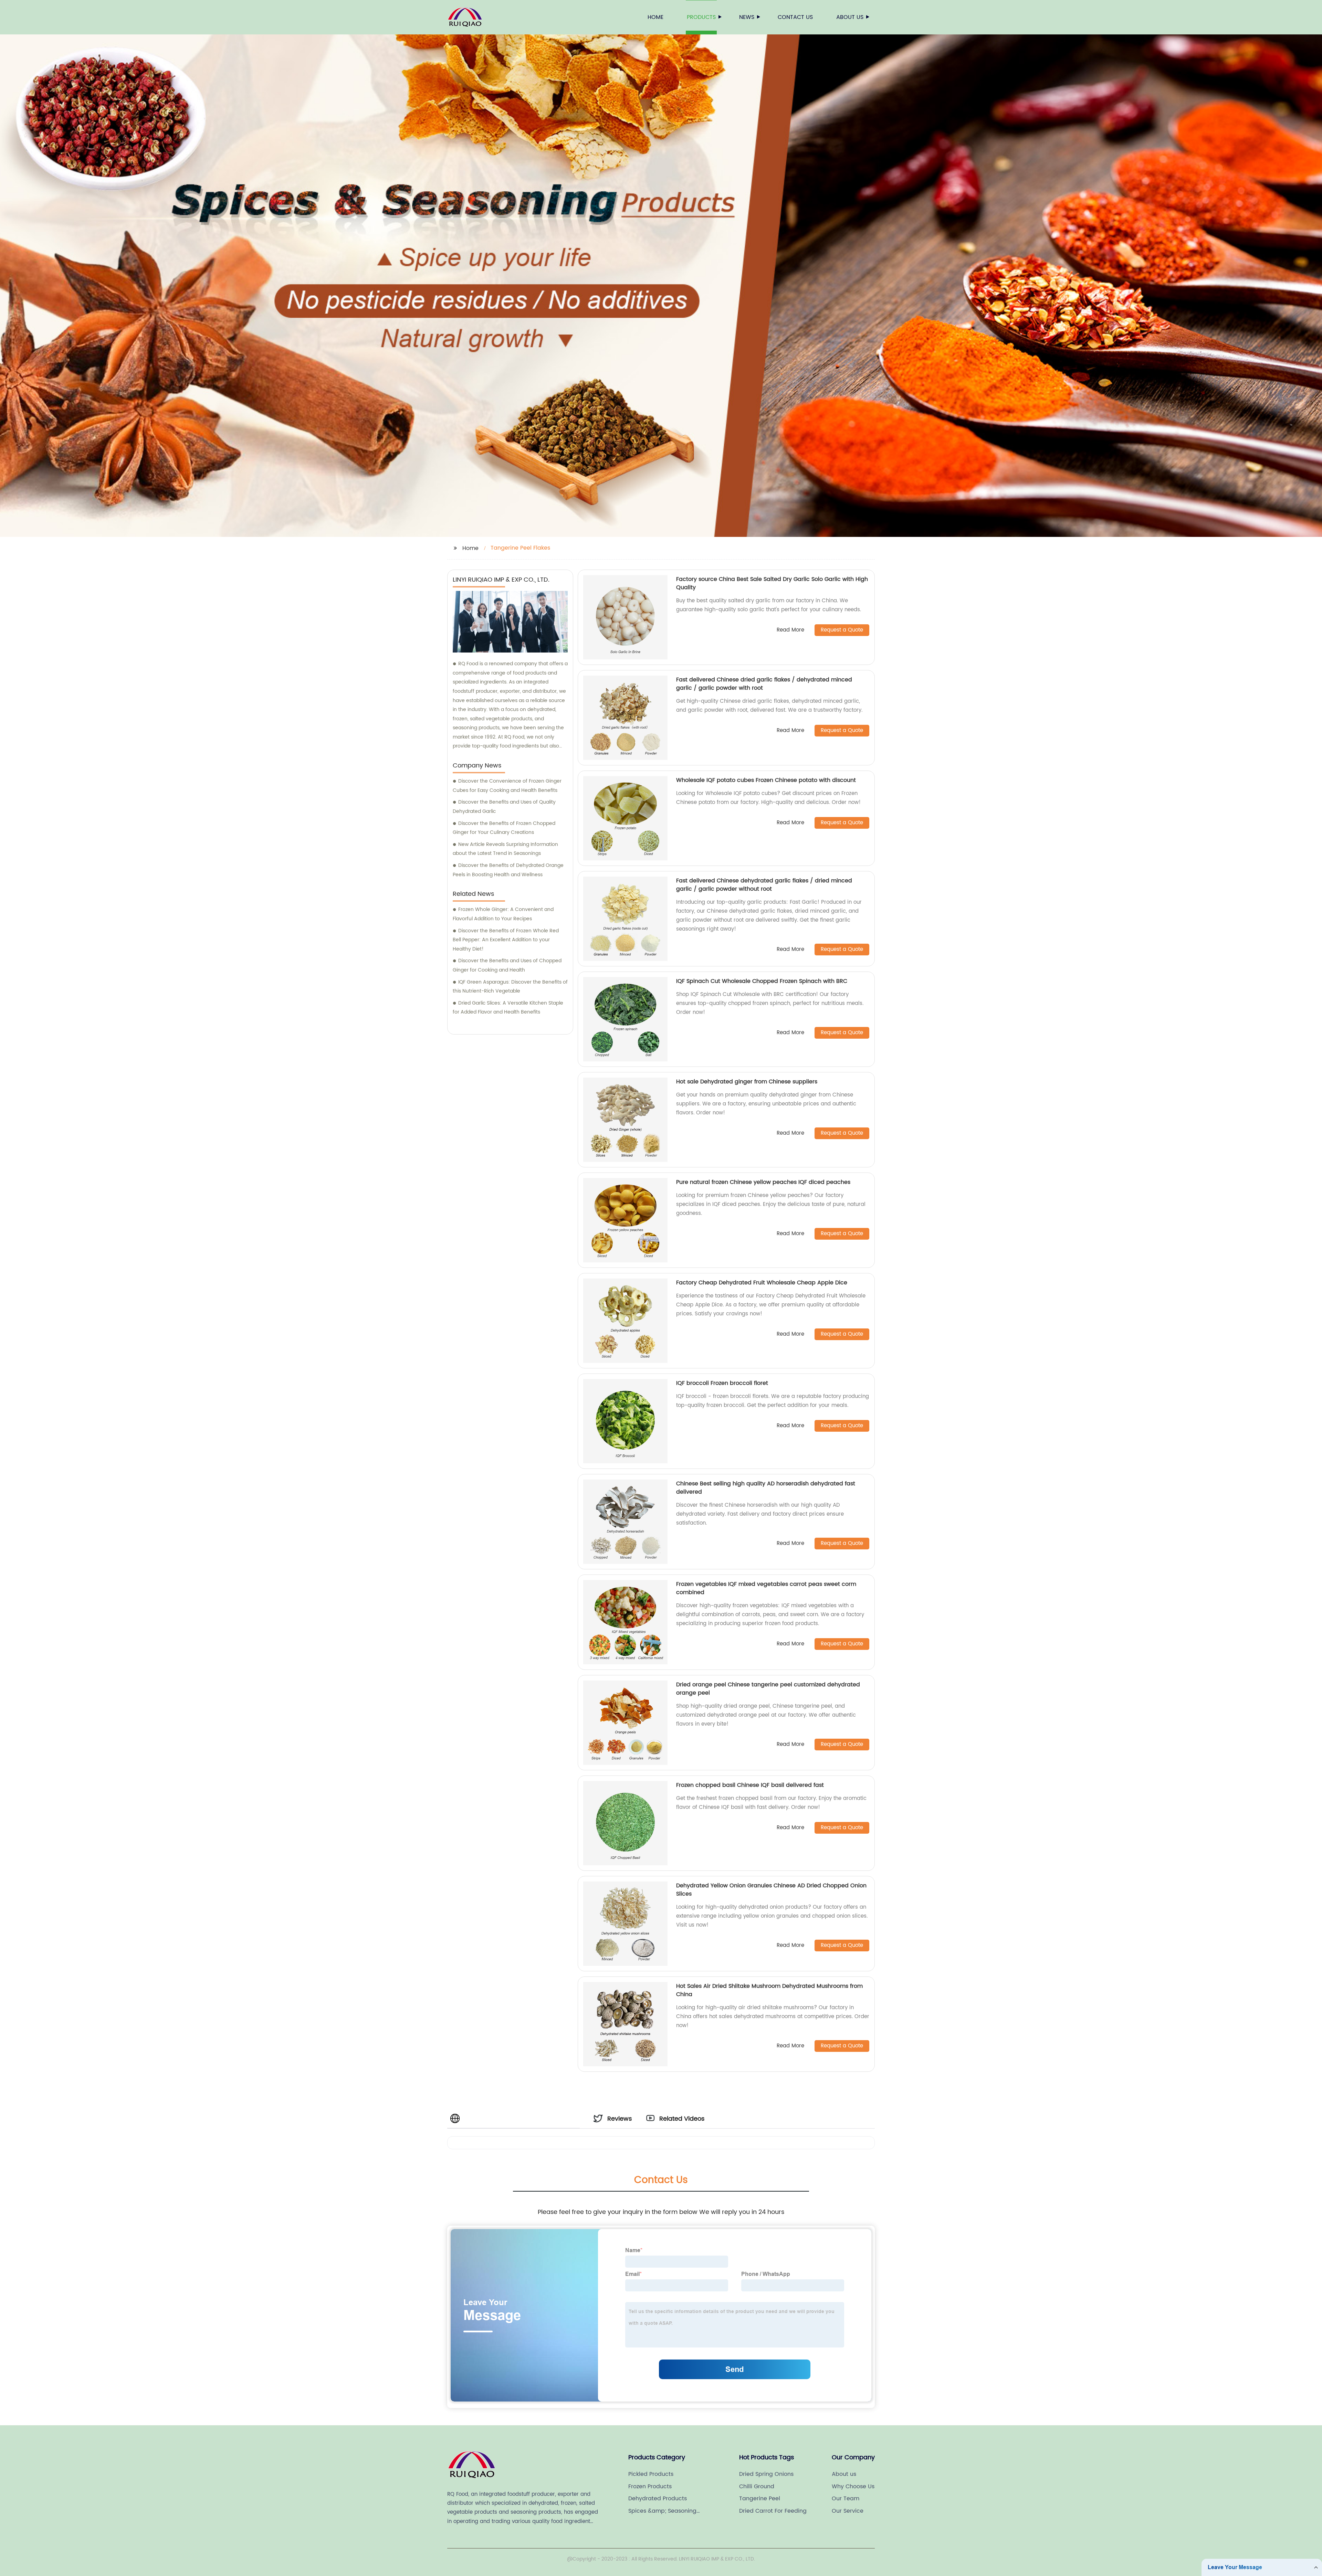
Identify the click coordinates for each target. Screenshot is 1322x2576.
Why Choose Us (853, 2487)
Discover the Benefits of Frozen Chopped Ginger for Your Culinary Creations (504, 828)
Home (655, 17)
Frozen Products (650, 2487)
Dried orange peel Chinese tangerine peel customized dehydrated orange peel (768, 1689)
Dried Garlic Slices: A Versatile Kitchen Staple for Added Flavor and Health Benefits (508, 1008)
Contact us (795, 17)
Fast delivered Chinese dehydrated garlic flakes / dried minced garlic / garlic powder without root (764, 885)
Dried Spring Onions (766, 2474)
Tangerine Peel (760, 2499)
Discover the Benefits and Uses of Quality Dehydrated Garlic (504, 807)
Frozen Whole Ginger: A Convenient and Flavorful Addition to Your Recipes (503, 914)
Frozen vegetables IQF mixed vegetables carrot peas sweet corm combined (766, 1588)
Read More (790, 630)
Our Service (848, 2511)
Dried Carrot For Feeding (773, 2511)
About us (850, 17)
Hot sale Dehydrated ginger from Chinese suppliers (747, 1082)
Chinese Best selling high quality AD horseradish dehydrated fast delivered (766, 1488)
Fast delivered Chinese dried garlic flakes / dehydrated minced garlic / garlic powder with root (764, 684)
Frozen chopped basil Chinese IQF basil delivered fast (750, 1785)
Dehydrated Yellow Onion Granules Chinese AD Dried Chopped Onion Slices (771, 1890)
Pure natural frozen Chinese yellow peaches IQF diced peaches (763, 1182)
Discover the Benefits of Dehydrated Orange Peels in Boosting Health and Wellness (508, 870)
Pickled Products (651, 2474)
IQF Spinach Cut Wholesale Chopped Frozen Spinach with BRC (762, 981)
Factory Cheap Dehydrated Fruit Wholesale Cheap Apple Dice (762, 1283)
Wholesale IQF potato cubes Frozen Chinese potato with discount (766, 780)
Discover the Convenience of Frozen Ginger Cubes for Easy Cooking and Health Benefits (507, 786)
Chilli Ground (757, 2487)
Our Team (846, 2499)
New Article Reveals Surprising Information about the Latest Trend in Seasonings (505, 849)
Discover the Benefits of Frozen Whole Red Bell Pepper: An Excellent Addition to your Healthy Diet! (506, 940)
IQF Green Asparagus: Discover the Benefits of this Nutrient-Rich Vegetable (510, 987)
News (747, 17)
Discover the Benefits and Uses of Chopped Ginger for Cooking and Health (507, 965)
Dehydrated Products (658, 2499)
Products (701, 17)
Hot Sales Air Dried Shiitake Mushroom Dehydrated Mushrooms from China (769, 1990)
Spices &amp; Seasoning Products (662, 2511)
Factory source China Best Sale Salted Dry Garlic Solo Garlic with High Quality (772, 583)
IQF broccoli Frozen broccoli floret (722, 1383)
